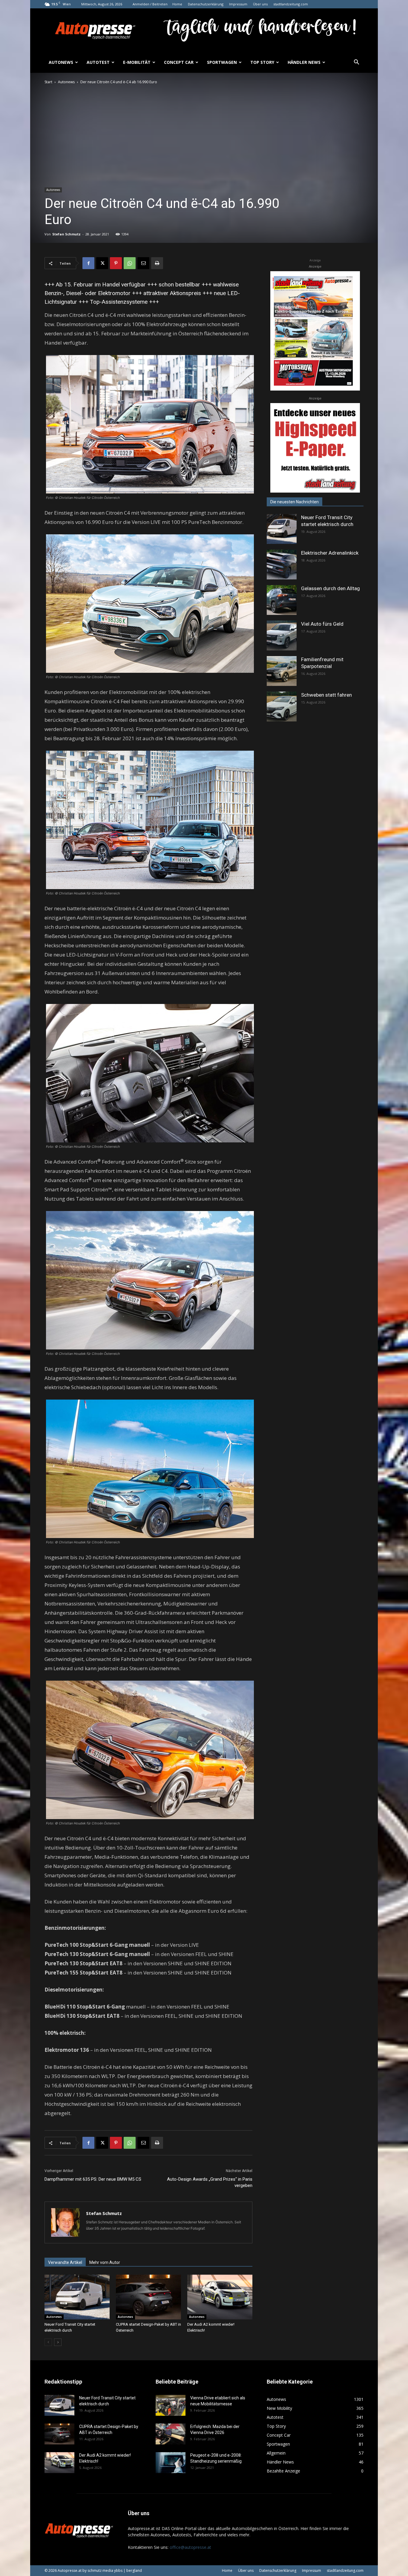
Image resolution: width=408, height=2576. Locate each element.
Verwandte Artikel (65, 2262)
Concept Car (179, 62)
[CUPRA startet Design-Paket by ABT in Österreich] (148, 2297)
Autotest (98, 62)
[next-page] (58, 2342)
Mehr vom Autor (105, 2262)
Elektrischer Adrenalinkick (330, 553)
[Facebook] (88, 263)
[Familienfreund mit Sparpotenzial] (282, 671)
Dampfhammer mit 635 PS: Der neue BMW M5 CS (93, 2179)
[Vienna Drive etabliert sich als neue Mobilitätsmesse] (171, 2405)
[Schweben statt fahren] (282, 707)
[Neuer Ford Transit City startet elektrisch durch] (77, 2297)
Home (177, 4)
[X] (102, 263)
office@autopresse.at (190, 2547)
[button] (356, 63)
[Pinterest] (116, 263)
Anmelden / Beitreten (150, 4)
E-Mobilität (137, 62)
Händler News (304, 62)
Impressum (238, 4)
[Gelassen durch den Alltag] (282, 600)
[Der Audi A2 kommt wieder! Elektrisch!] (220, 2297)
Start (48, 82)
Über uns (260, 4)
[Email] (143, 263)
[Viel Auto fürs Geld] (282, 635)
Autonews (61, 62)
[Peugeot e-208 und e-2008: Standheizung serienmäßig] (171, 2463)
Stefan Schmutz (66, 234)
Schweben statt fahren (326, 695)
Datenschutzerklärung (206, 4)
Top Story (262, 62)
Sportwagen (222, 62)
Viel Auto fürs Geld (322, 624)
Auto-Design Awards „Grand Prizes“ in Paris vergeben (210, 2182)
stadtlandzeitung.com (291, 4)
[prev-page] (48, 2342)
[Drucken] (157, 263)
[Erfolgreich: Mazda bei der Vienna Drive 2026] (171, 2434)
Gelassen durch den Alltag (330, 588)
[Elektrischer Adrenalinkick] (282, 564)
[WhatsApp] (130, 263)
